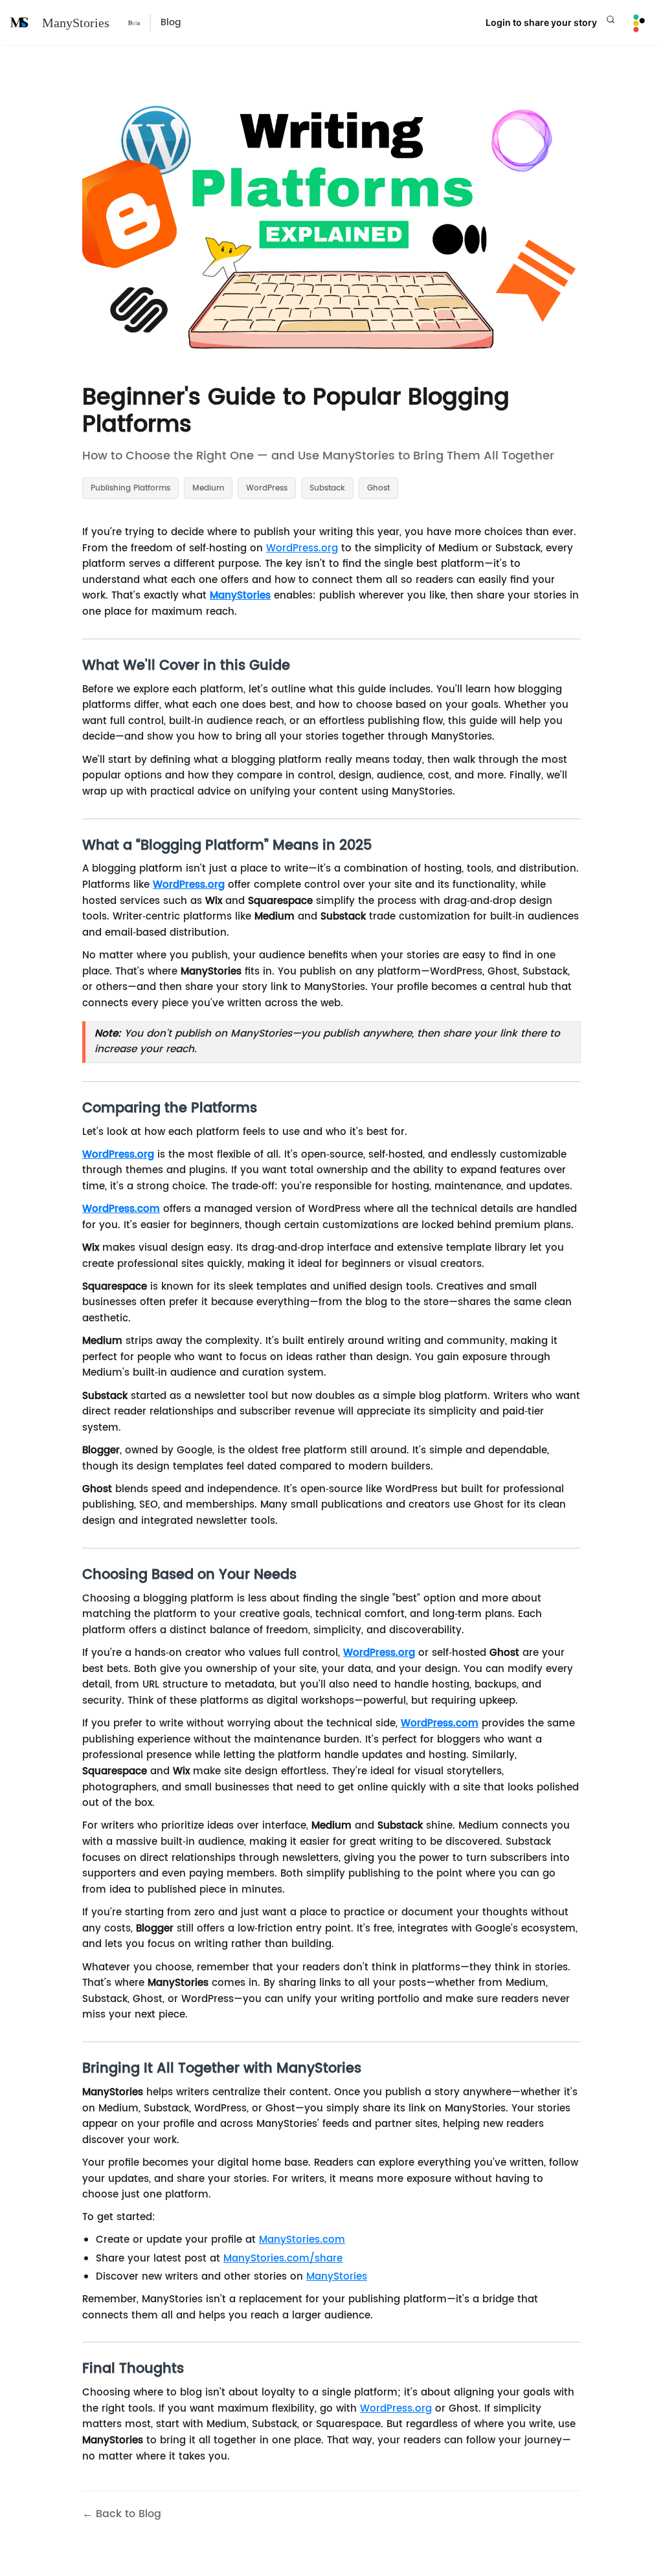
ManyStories (76, 23)
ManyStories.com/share (283, 2259)
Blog (171, 22)
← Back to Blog (122, 2514)
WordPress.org (302, 548)
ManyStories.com (302, 2240)
